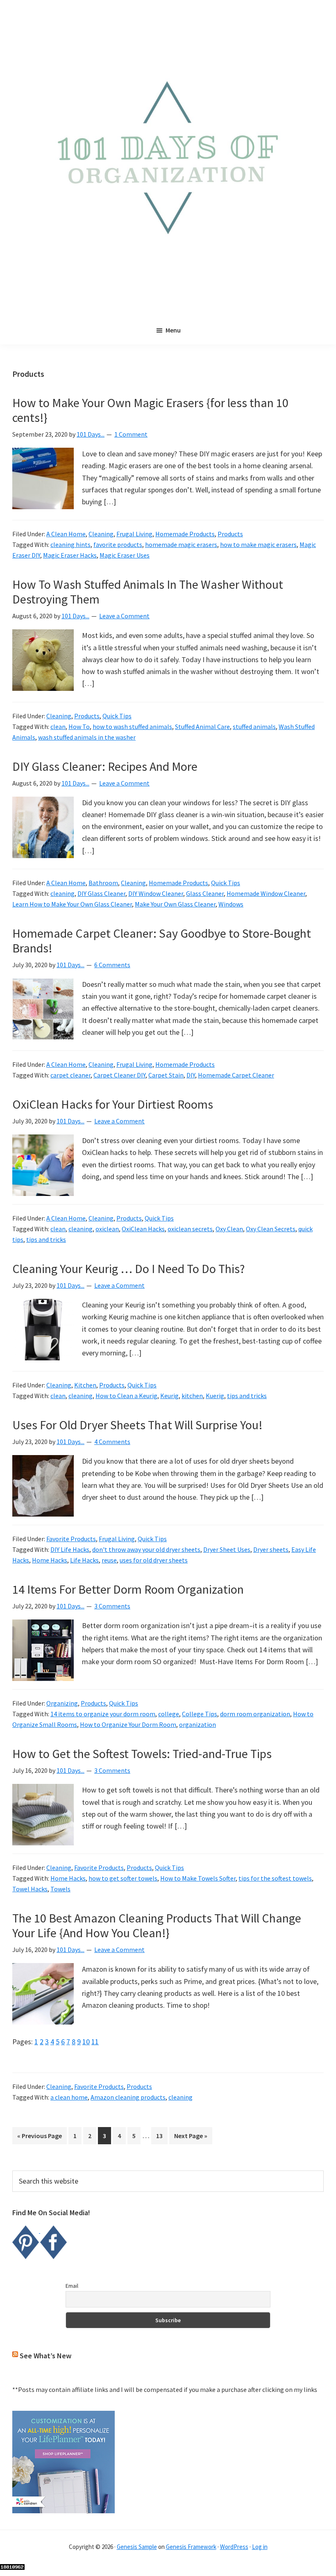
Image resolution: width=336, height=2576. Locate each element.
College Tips (200, 1714)
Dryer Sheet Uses (227, 1549)
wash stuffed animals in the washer (87, 737)
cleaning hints (70, 544)
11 (95, 2042)
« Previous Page (40, 2138)
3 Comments (112, 1606)
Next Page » (191, 2138)
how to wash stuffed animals (132, 727)
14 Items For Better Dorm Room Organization (128, 1589)
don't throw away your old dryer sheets (146, 1549)
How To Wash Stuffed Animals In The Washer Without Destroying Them (148, 592)
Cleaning (101, 534)
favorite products (118, 544)
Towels (60, 1889)
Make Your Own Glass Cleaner (175, 904)
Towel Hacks (30, 1889)
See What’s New (45, 2356)
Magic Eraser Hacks (70, 555)
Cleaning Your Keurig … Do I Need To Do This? (128, 1269)
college (169, 1714)
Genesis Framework (191, 2547)
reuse (109, 1560)
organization (198, 1724)
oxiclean (107, 1229)
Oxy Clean (229, 1229)
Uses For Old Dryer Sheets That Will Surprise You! (137, 1425)
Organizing (62, 1703)
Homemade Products (185, 534)
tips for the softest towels (275, 1878)
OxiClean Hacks (143, 1229)
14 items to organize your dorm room (103, 1714)
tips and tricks (46, 1239)
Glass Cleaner (205, 893)
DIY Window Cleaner (156, 893)
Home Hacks (50, 1560)
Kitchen (85, 1385)
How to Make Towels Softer (198, 1878)
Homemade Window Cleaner (266, 893)
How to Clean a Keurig (126, 1396)
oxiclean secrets (190, 1229)
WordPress (234, 2547)
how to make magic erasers (258, 544)
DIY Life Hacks (70, 1549)
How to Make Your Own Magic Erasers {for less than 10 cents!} (150, 410)
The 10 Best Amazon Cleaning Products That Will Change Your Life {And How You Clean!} (157, 1925)
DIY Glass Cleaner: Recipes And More (105, 766)
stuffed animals (254, 727)
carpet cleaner (70, 1075)
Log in (260, 2547)
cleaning (62, 893)
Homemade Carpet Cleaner (236, 1075)
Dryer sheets (271, 1549)
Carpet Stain (166, 1075)
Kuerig (215, 1396)
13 (162, 2135)
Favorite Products (71, 1539)
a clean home (69, 2097)
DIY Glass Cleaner (101, 893)
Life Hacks (84, 1560)
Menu (173, 330)
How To (79, 727)
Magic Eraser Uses (125, 555)
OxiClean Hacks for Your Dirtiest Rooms (113, 1104)
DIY (191, 1075)
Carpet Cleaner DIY (119, 1075)
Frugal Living (134, 534)
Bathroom (103, 883)
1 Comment (131, 434)
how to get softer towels (123, 1878)
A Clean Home (66, 534)
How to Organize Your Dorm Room (128, 1724)
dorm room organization (255, 1714)
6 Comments (112, 965)
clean (58, 727)
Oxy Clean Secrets (271, 1229)
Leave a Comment (124, 616)
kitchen (192, 1396)
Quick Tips (117, 716)
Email (72, 2286)
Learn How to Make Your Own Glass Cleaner (72, 904)
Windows (231, 904)
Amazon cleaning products (128, 2097)
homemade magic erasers (181, 544)
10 (86, 2042)
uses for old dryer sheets (154, 1560)
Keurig (169, 1396)
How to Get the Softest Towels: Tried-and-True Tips (142, 1754)
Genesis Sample (137, 2547)
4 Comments (112, 1442)
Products (230, 534)
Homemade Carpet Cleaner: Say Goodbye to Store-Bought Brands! (162, 941)
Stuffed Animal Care (202, 727)
